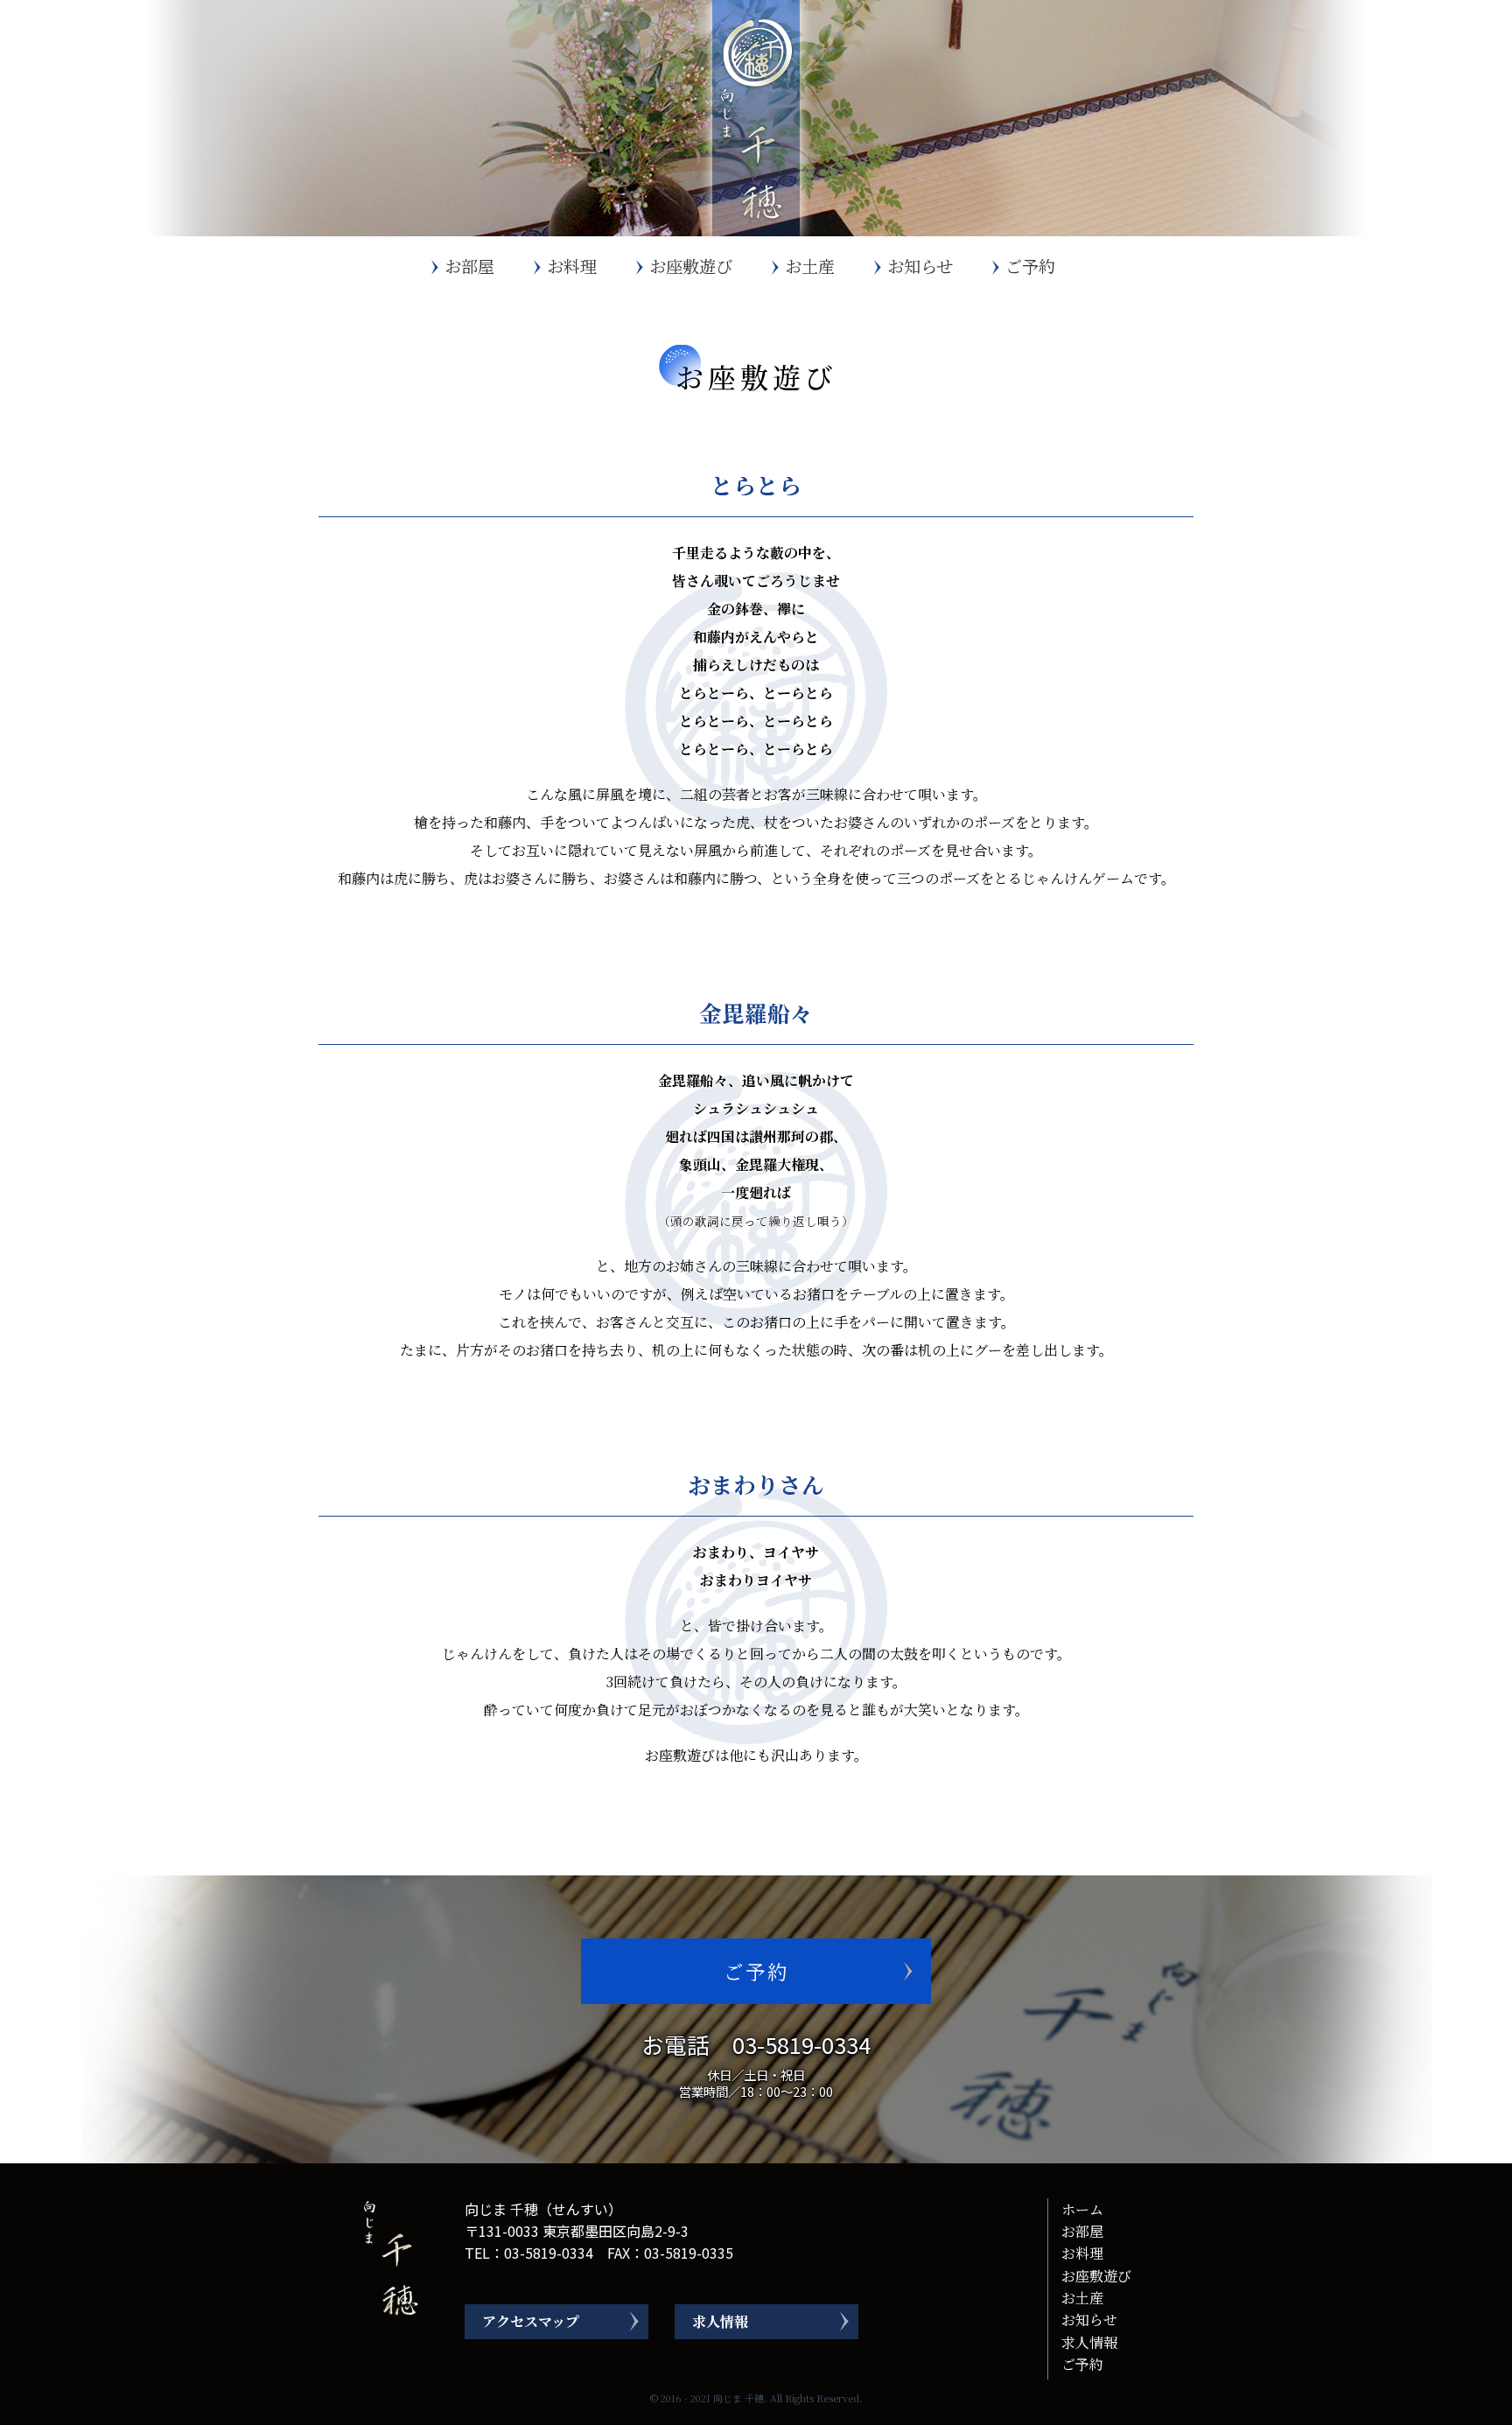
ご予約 (1030, 266)
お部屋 (469, 266)
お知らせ (920, 266)
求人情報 (720, 2321)
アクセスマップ (531, 2321)
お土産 (810, 266)
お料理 (572, 266)
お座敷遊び (691, 266)
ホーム (1082, 2209)
